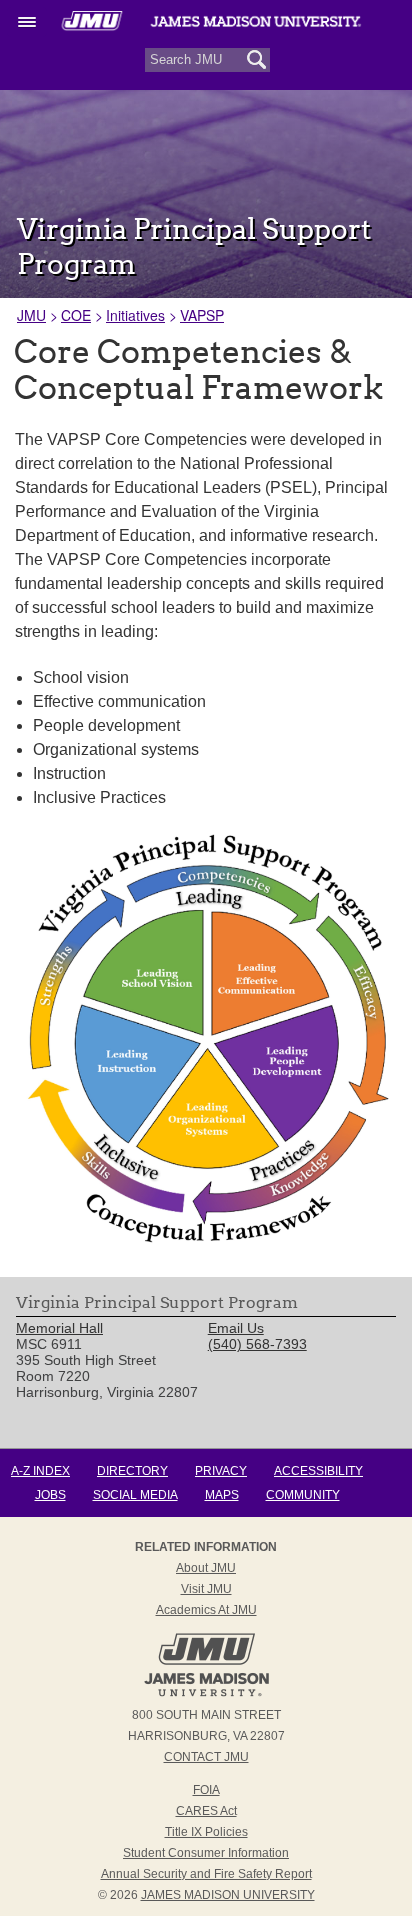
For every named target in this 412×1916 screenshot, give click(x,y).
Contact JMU (206, 1757)
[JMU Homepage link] (206, 1694)
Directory (132, 1471)
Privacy (221, 1471)
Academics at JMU (206, 1610)
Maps (222, 1495)
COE (76, 315)
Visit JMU (206, 1589)
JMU (31, 315)
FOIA (206, 1790)
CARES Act (206, 1811)
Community (303, 1495)
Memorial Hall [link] (59, 1328)
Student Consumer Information (206, 1853)
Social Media (135, 1495)
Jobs (50, 1495)
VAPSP (202, 315)
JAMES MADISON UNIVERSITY (228, 1895)
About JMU (206, 1568)
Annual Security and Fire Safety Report (206, 1874)
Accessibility (318, 1471)
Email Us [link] (236, 1328)
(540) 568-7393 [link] (257, 1344)
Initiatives (135, 315)
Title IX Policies (206, 1832)
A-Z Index (40, 1471)
